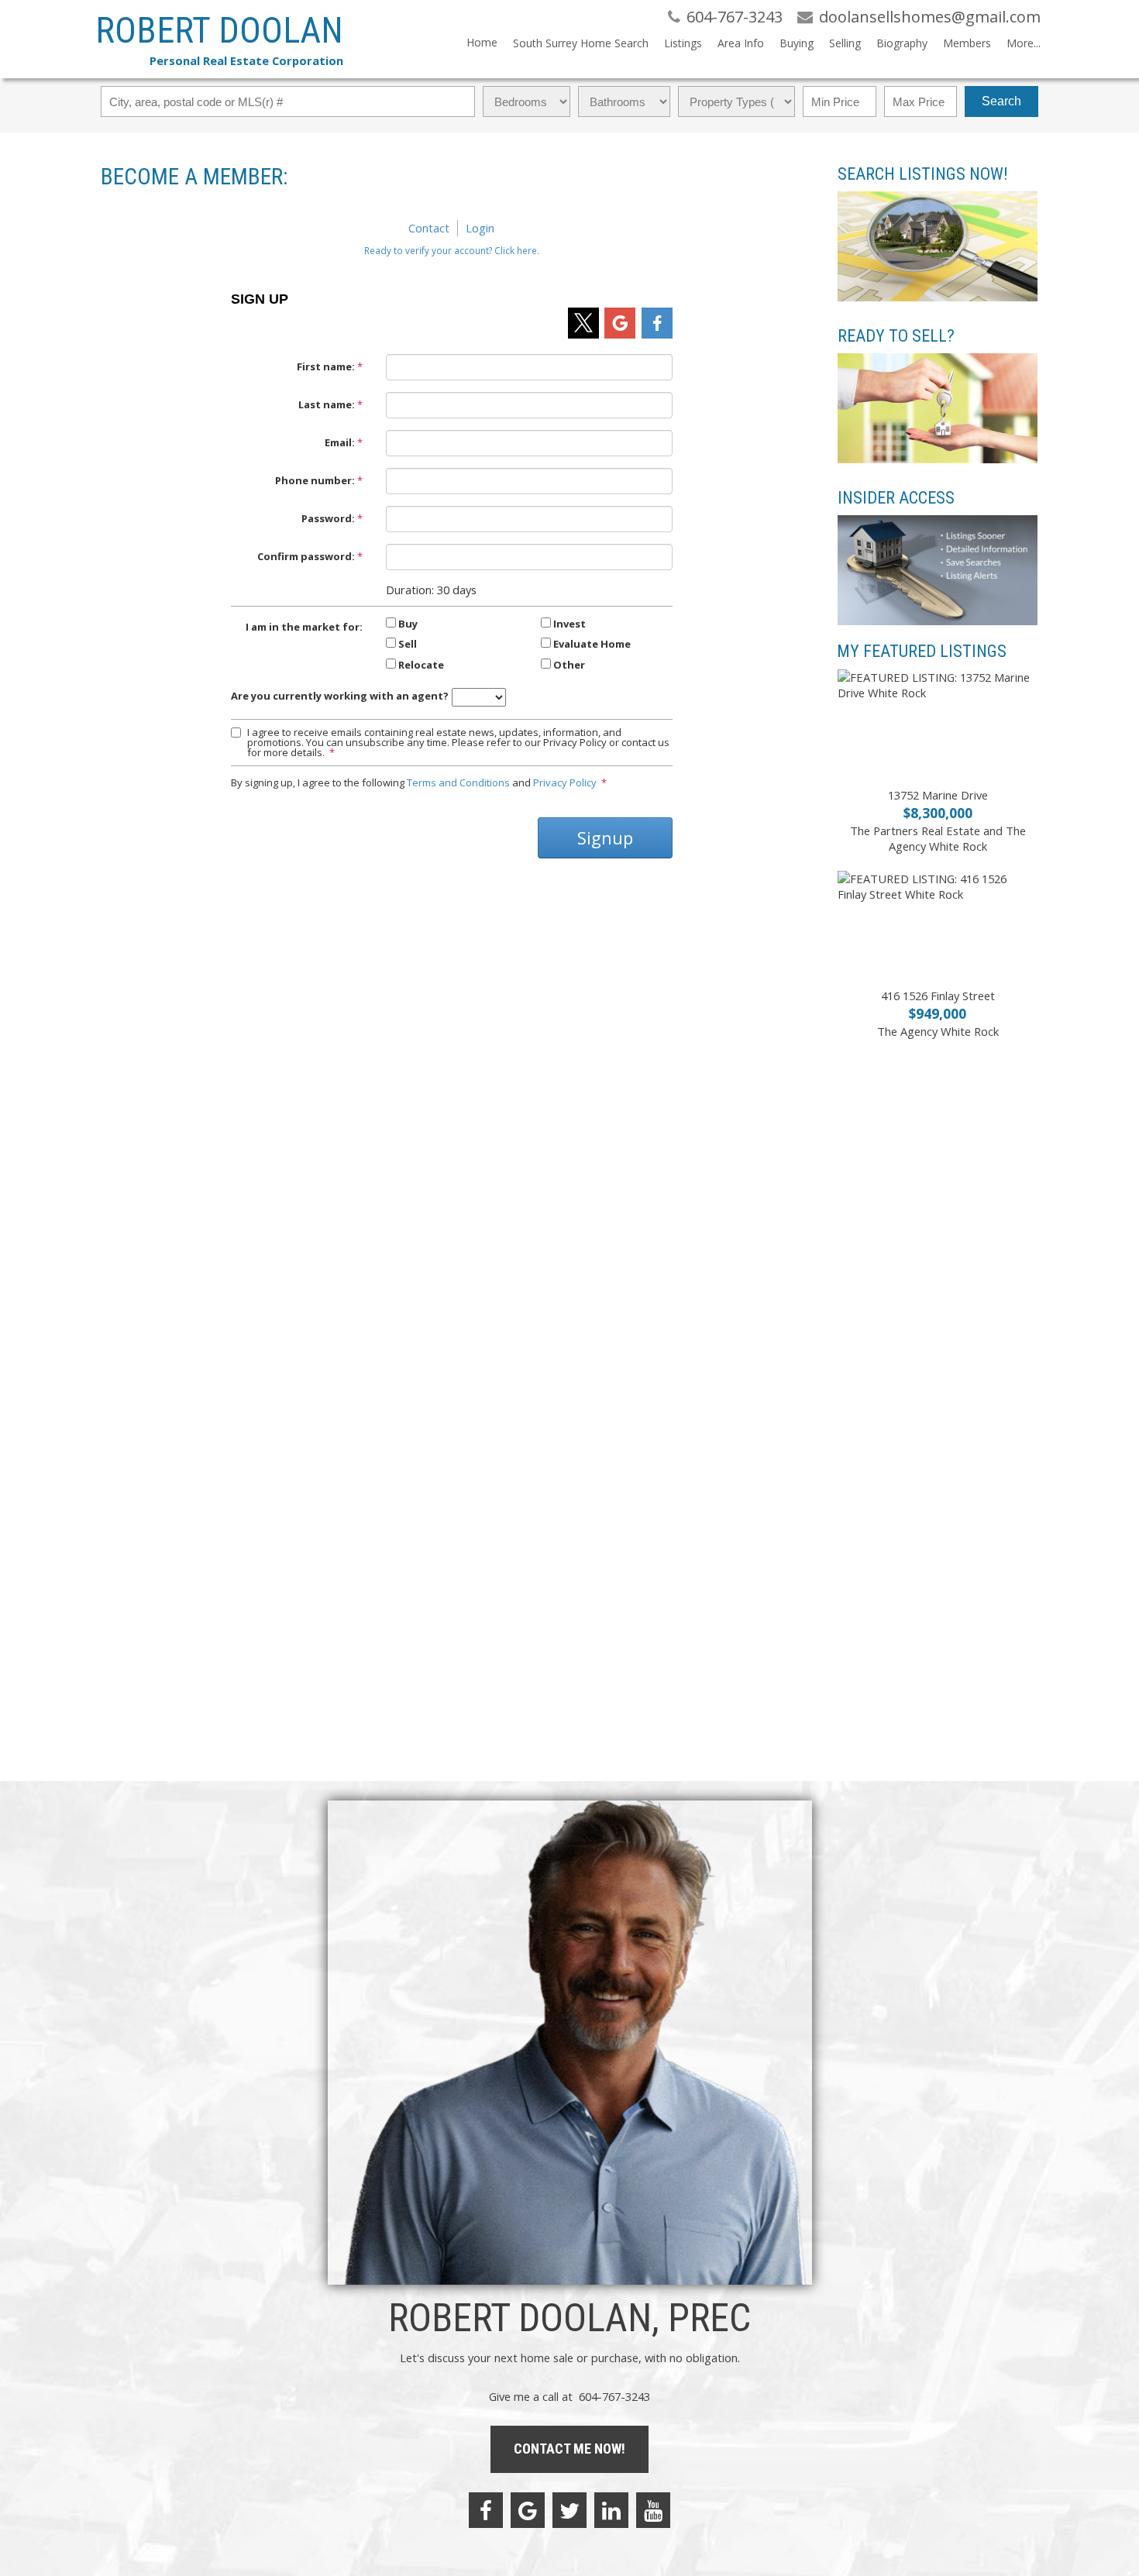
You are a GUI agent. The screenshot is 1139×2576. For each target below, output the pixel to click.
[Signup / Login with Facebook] (657, 323)
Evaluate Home (592, 644)
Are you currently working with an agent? (340, 696)
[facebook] (486, 2510)
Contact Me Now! (569, 2449)
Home (482, 42)
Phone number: (315, 480)
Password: (328, 518)
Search (1001, 101)
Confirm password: (306, 556)
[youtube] (653, 2510)
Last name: (327, 404)
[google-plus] (528, 2510)
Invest (569, 624)
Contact (429, 228)
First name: (326, 366)
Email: (340, 442)
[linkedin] (611, 2510)
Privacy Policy (565, 782)
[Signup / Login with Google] (620, 323)
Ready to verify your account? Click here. (452, 250)
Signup (605, 837)
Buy (408, 624)
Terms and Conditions (458, 782)
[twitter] (569, 2510)
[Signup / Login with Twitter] (583, 323)
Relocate (421, 665)
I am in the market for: (304, 627)
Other (569, 665)
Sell (408, 644)
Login (480, 228)
